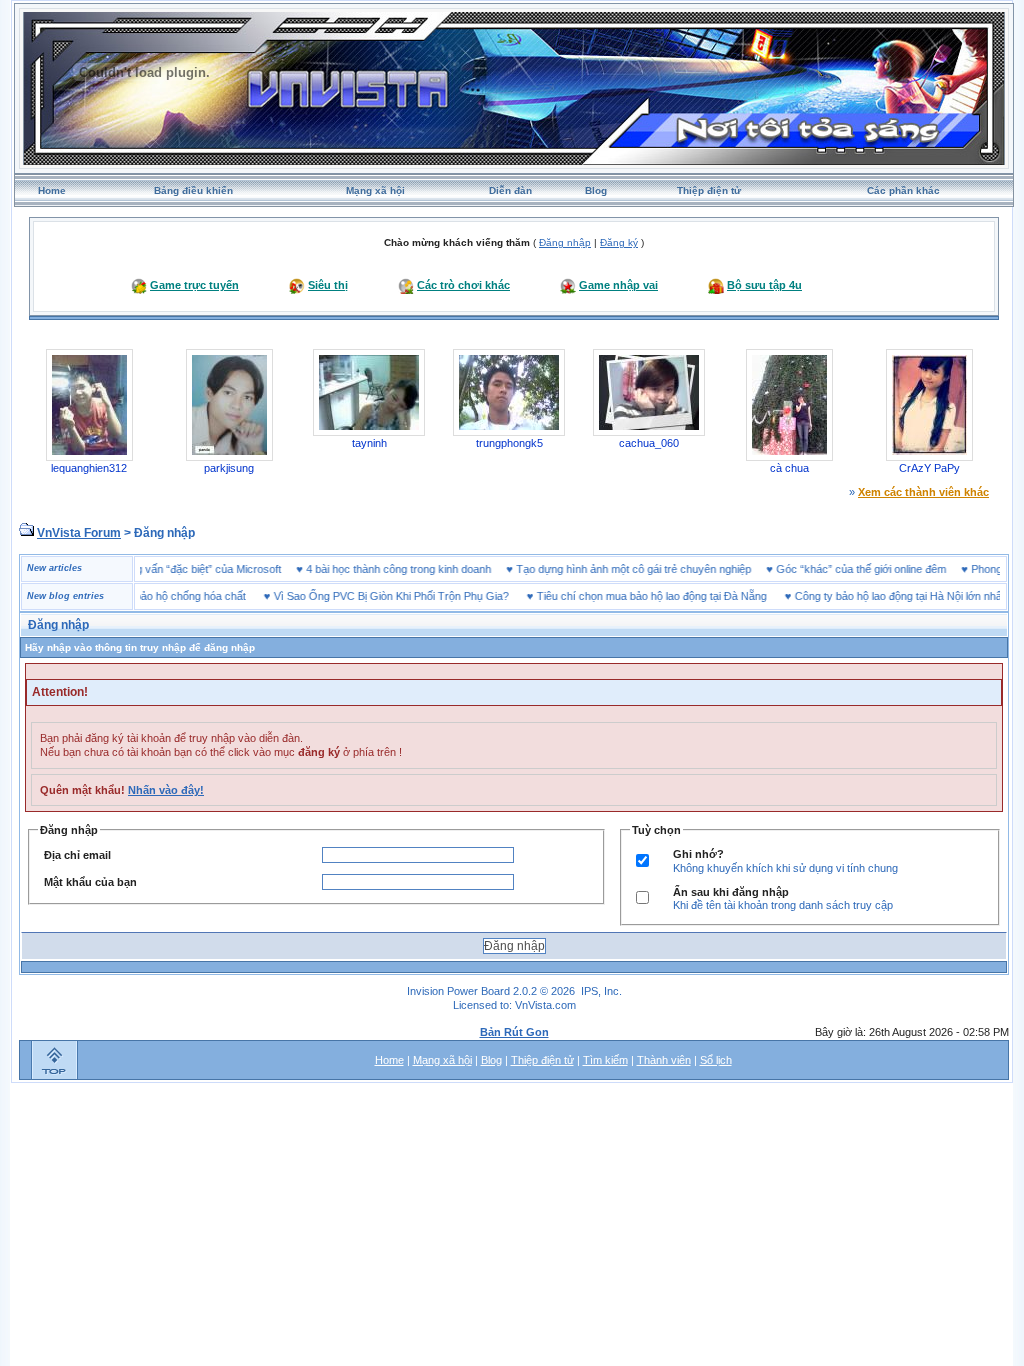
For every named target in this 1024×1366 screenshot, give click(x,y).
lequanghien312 (89, 468)
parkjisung (229, 468)
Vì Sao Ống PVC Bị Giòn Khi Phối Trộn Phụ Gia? (367, 596)
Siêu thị (328, 285)
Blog (596, 190)
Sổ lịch (716, 1060)
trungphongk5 (509, 443)
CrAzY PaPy (929, 468)
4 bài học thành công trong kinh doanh (422, 569)
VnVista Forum (79, 533)
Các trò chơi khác (463, 285)
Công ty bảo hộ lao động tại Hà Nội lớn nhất (876, 596)
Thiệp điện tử (709, 190)
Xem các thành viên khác (923, 492)
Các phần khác (903, 190)
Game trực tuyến (194, 285)
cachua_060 (649, 443)
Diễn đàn (510, 190)
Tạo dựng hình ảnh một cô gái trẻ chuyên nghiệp (657, 569)
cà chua (789, 468)
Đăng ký (619, 242)
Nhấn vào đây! (166, 790)
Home (52, 190)
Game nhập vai (618, 285)
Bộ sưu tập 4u (764, 285)
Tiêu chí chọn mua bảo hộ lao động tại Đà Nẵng (628, 596)
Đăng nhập (565, 242)
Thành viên (664, 1060)
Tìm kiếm (605, 1060)
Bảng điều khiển (193, 190)
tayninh (369, 443)
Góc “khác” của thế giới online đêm (885, 569)
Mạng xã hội (375, 190)
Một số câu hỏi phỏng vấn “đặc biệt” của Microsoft (183, 569)
